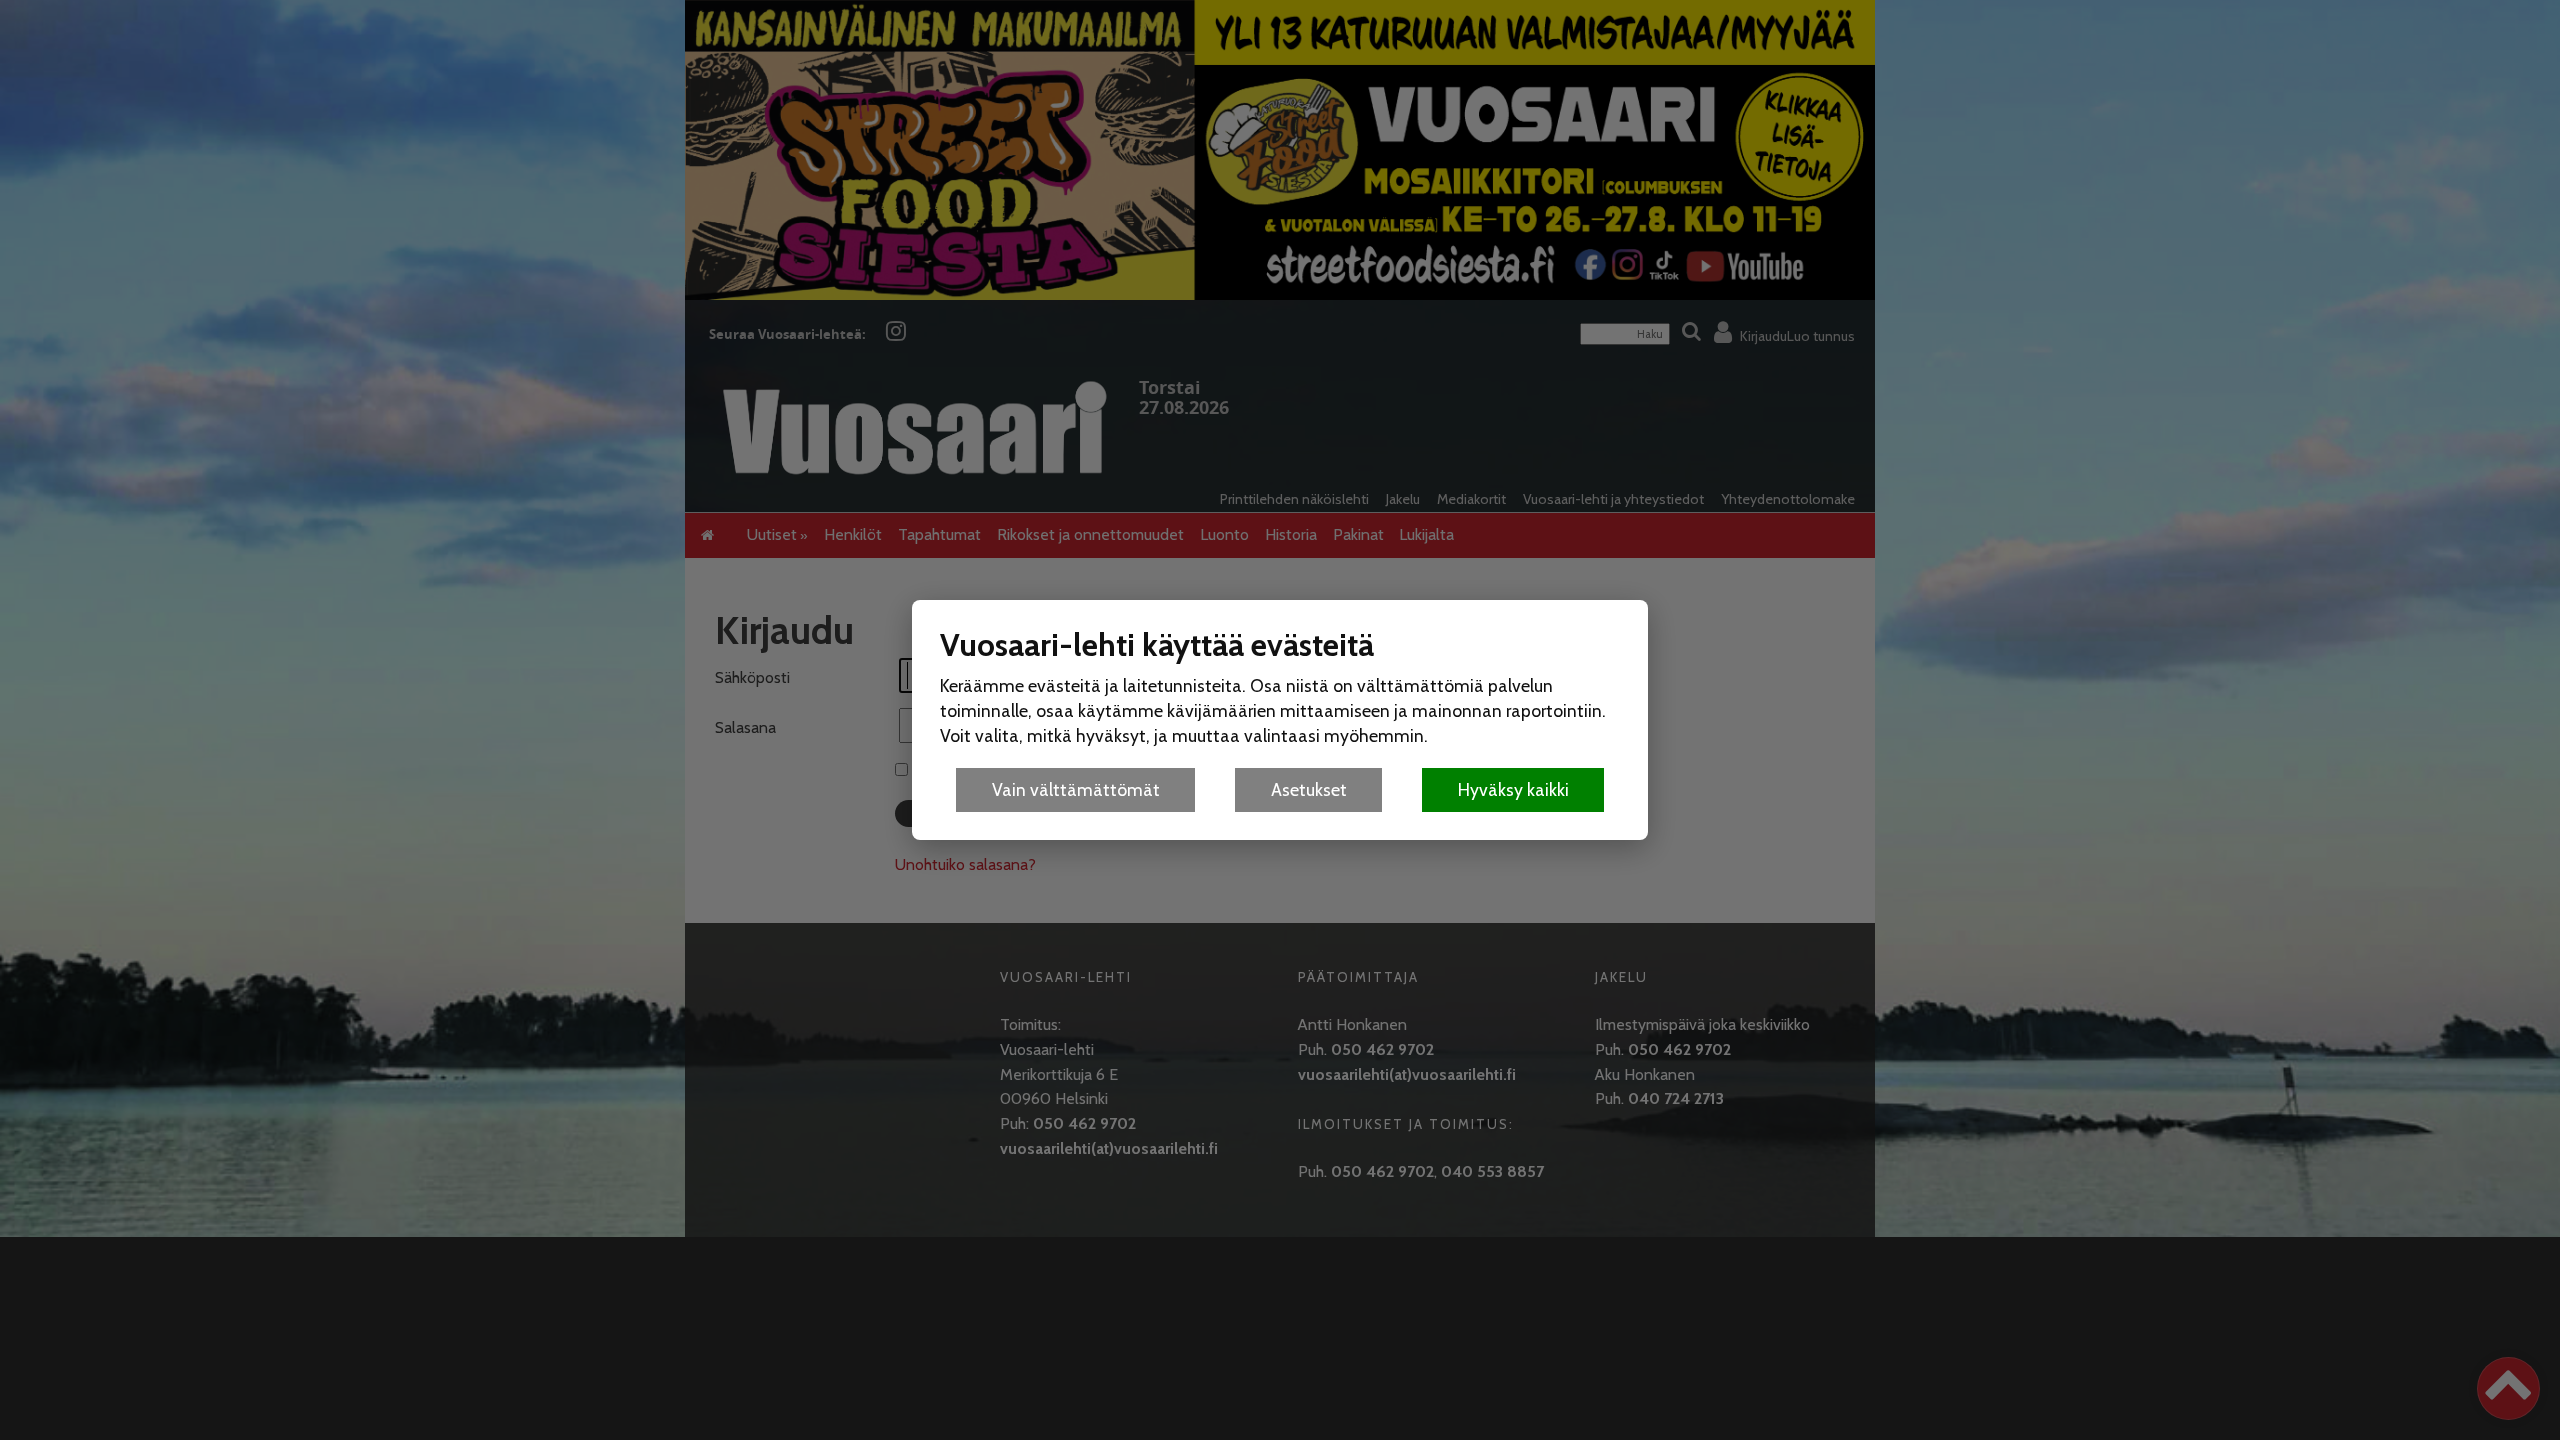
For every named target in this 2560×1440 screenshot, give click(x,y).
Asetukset (1309, 789)
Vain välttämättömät (1076, 789)
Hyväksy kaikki (1513, 789)
